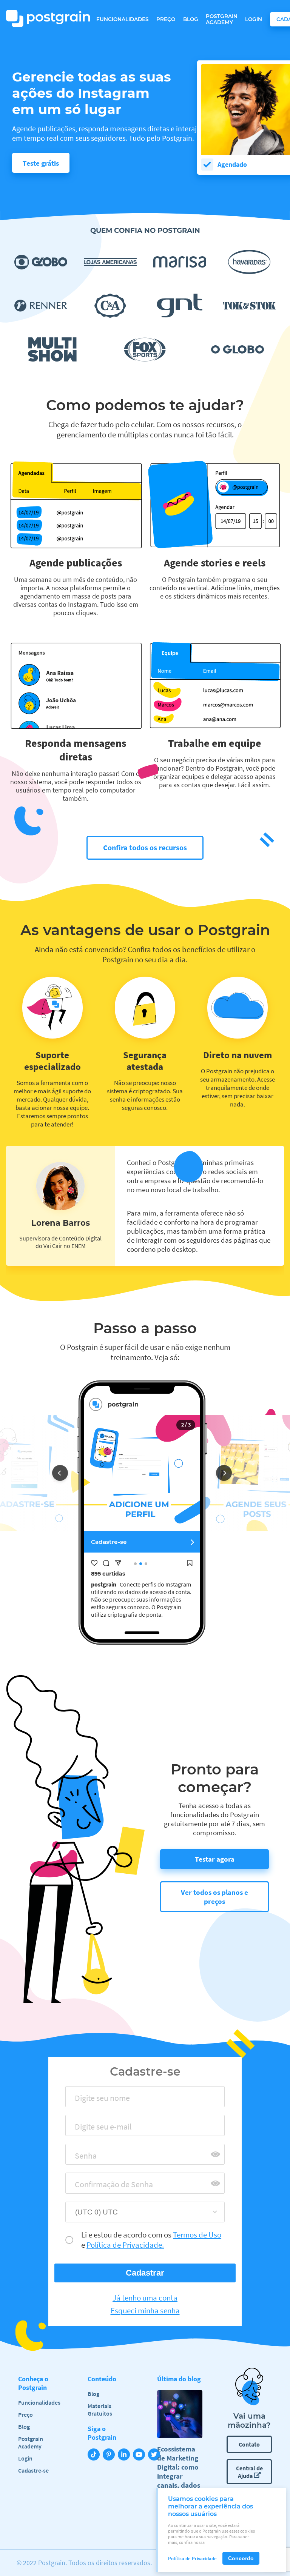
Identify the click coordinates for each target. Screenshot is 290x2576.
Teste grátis (41, 163)
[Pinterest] (110, 2455)
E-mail (83, 2129)
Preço (166, 19)
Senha (83, 2158)
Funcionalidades (123, 19)
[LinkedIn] (125, 2455)
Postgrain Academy (222, 19)
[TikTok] (95, 2455)
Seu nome (88, 2100)
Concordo (241, 2558)
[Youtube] (140, 2455)
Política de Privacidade (192, 2558)
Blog (191, 19)
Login (254, 19)
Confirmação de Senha (107, 2187)
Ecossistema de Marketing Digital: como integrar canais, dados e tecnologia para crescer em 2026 (179, 2481)
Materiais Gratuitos (100, 2410)
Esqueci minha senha (145, 2311)
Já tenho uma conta (145, 2298)
